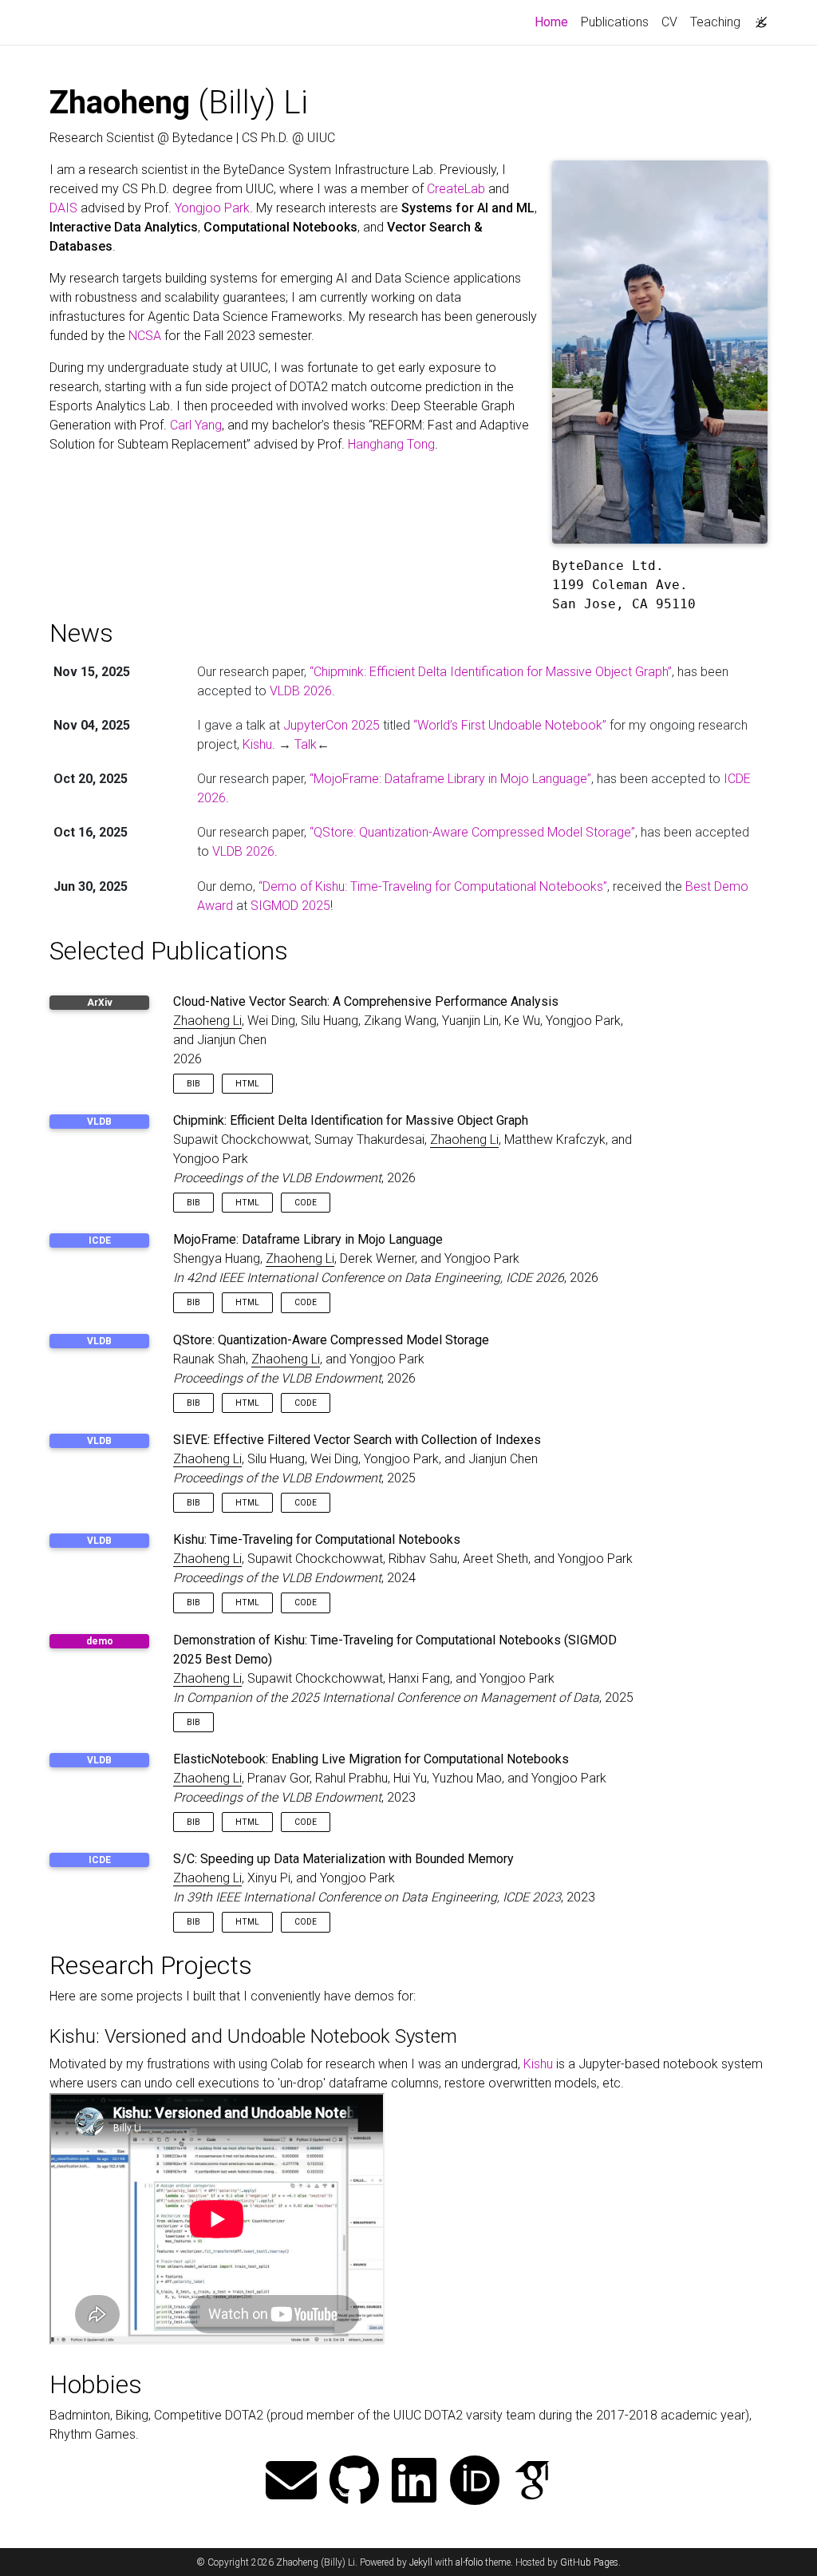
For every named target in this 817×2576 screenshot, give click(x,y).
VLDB (99, 1122)
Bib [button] (193, 1084)
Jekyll (421, 2562)
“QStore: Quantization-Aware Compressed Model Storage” (472, 832)
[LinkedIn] (414, 2482)
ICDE (100, 1241)
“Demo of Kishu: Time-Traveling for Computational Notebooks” (433, 886)
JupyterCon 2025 (332, 725)
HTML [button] (247, 1084)
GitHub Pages (589, 2562)
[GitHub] (354, 2482)
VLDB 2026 (301, 691)
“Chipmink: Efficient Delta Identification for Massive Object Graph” (491, 672)
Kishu (257, 744)
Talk (306, 744)
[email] (291, 2482)
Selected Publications (169, 951)
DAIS (63, 208)
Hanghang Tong (391, 444)
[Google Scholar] (532, 2482)
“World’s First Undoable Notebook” (510, 725)
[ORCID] (475, 2482)
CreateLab (456, 189)
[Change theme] (757, 18)
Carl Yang (196, 425)
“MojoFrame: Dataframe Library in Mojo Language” (450, 779)
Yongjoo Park (212, 208)
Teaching (715, 22)
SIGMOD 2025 (290, 906)
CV (669, 22)
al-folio (469, 2562)
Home (555, 22)
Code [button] (306, 1203)
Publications (615, 22)
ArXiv (100, 1003)
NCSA (145, 336)
